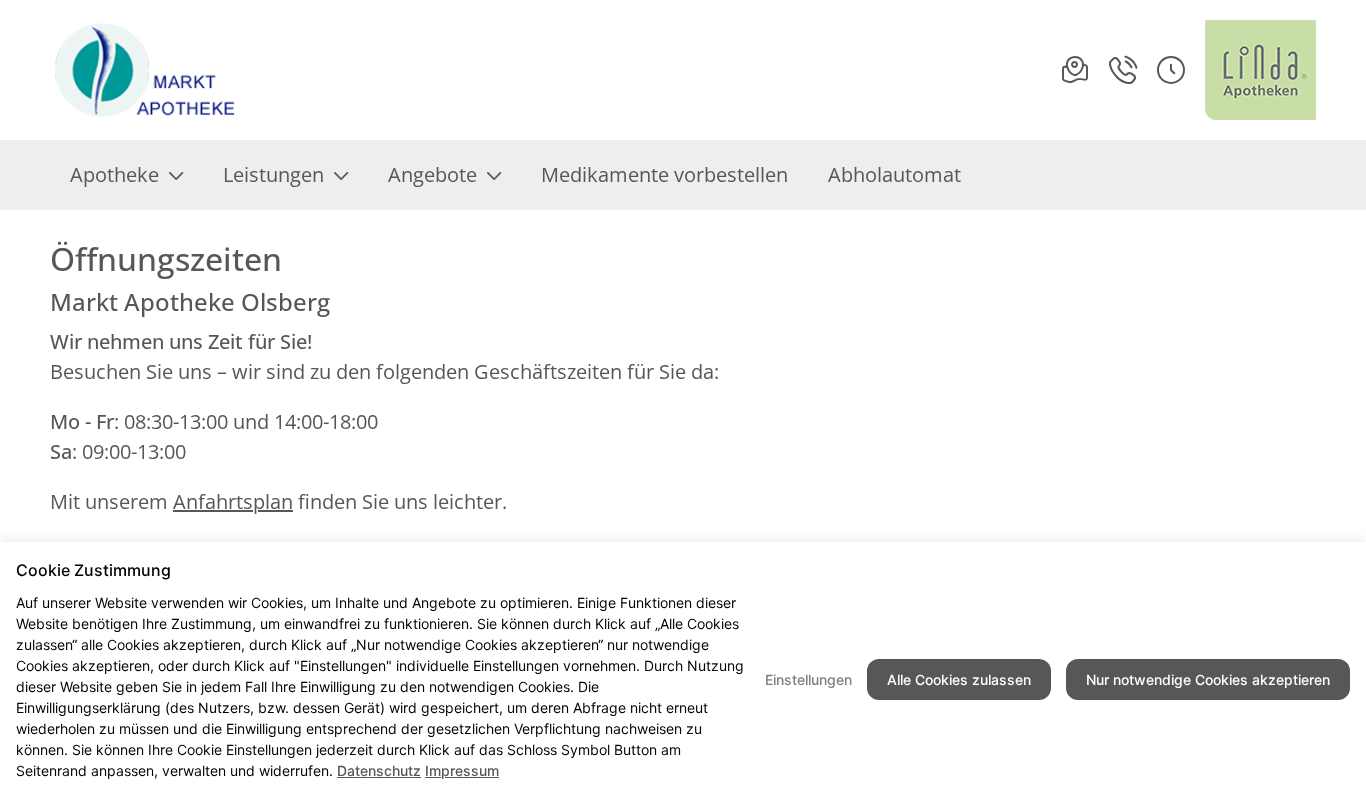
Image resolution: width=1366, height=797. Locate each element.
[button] (1171, 70)
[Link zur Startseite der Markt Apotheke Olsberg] (151, 70)
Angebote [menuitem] (432, 174)
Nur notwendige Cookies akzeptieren (1208, 679)
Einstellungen (808, 679)
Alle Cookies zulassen (959, 679)
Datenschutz (379, 770)
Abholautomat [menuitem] (894, 174)
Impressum (462, 770)
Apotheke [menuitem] (114, 174)
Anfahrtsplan (233, 501)
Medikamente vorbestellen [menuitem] (664, 174)
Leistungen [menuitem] (273, 174)
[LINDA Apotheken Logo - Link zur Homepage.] (1260, 70)
